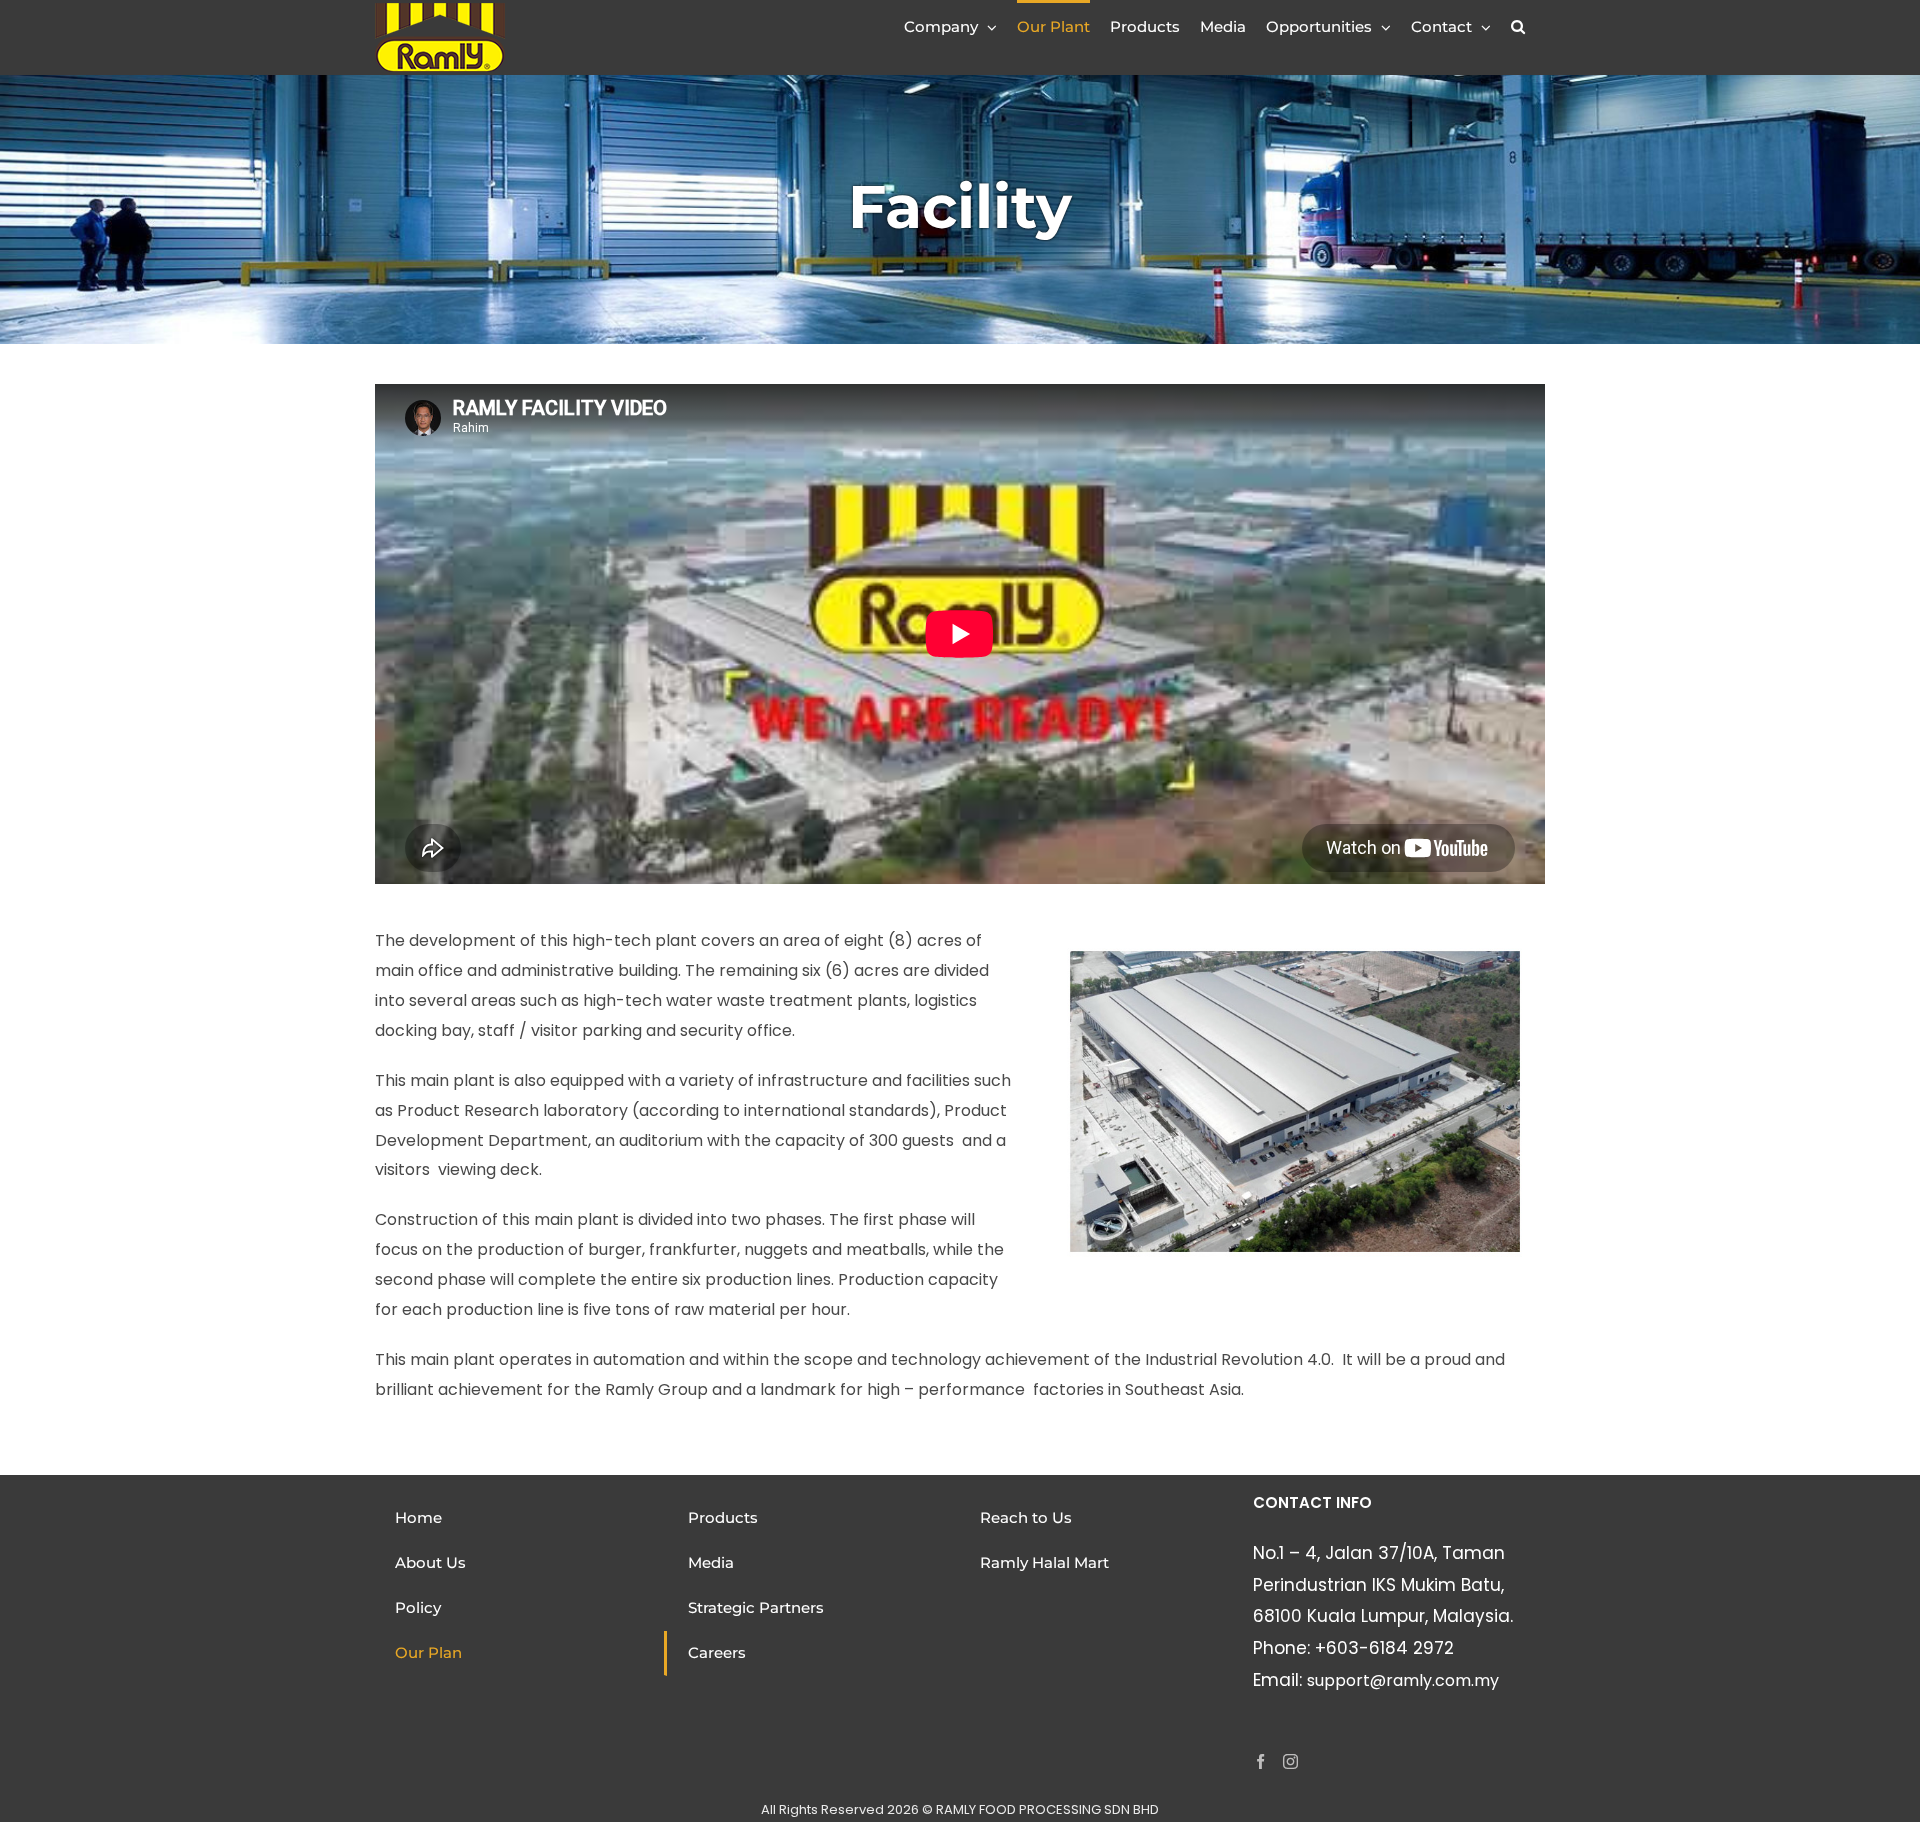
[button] (1518, 25)
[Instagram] (1290, 1761)
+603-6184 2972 (1384, 1648)
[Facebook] (1260, 1761)
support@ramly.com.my (1403, 1680)
